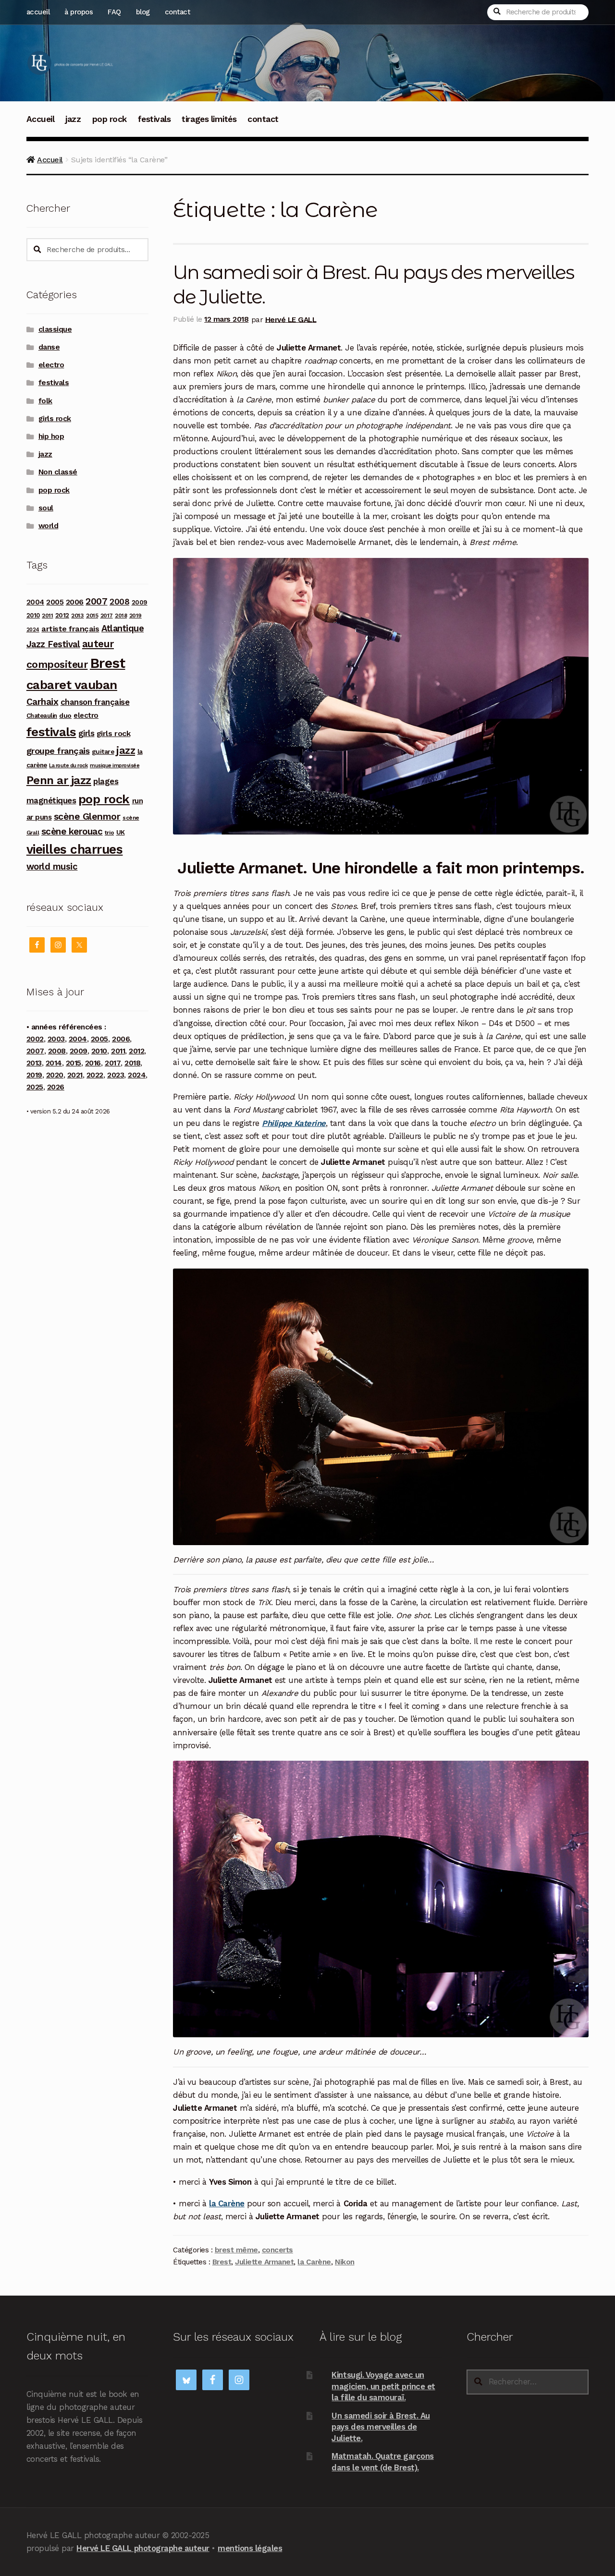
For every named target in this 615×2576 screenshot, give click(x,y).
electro (51, 365)
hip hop (51, 436)
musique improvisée (115, 766)
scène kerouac (72, 831)
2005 (55, 602)
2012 (62, 615)
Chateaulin (42, 716)
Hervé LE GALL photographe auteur (143, 2548)
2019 (135, 616)
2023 (116, 1075)
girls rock (55, 419)
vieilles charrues (75, 849)
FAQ (114, 12)
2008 (119, 602)
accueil (38, 12)
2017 (107, 616)
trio (109, 832)
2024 (33, 630)
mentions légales (250, 2548)
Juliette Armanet (264, 2262)
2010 (33, 615)
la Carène (314, 2262)
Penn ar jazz (59, 780)
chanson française (95, 702)
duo (65, 715)
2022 (95, 1075)
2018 (121, 616)
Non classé (58, 472)
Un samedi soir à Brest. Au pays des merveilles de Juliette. (381, 2427)
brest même (236, 2250)
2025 (35, 1087)
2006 (75, 602)
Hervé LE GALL (291, 319)
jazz (73, 119)
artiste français (70, 629)
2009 (140, 602)
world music (52, 866)
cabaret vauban (72, 685)
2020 (55, 1075)
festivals (154, 119)
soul (46, 508)
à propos (79, 12)
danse (49, 347)
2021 (75, 1075)
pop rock (110, 119)
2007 (96, 601)
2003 (56, 1039)
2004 (35, 602)
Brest (222, 2262)
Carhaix (43, 702)
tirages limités (209, 119)
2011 (47, 616)
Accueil (41, 119)
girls (86, 733)
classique (55, 329)
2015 (92, 616)
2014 (54, 1063)
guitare (103, 751)
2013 (77, 615)
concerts (277, 2250)
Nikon (345, 2262)
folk (45, 401)
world (49, 526)
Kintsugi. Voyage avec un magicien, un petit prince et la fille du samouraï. (383, 2386)
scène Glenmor (87, 816)
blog (143, 12)
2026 (56, 1087)
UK (121, 832)
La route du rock (68, 766)
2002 (35, 1039)
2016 (93, 1063)
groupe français (58, 751)
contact (178, 12)
